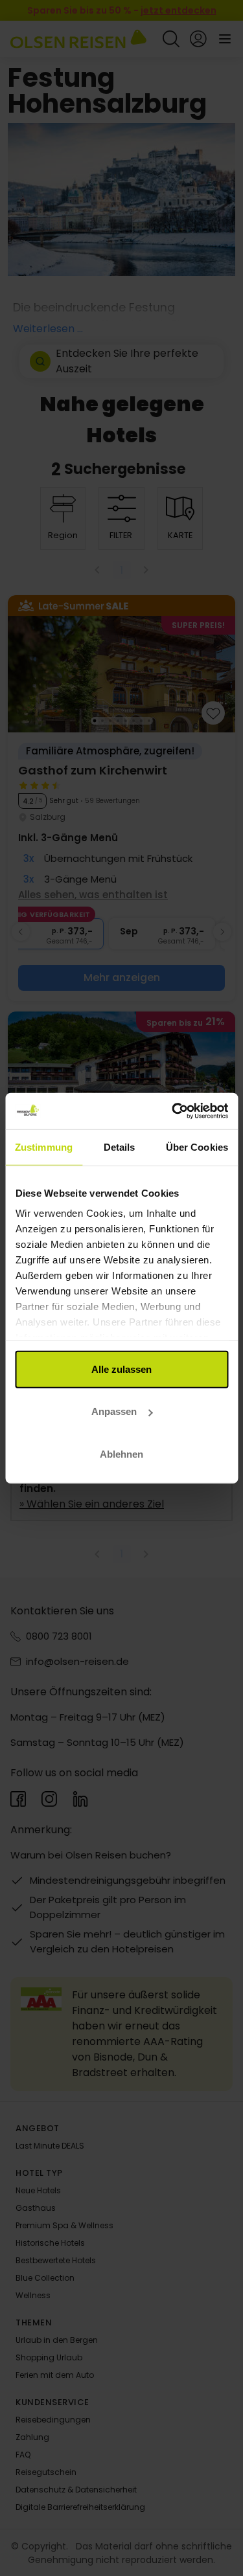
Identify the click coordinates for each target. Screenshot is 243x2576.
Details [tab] (120, 1147)
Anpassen (114, 1411)
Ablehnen (121, 1453)
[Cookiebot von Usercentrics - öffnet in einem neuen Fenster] (173, 1111)
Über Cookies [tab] (197, 1147)
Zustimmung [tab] (44, 1147)
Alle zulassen (121, 1369)
